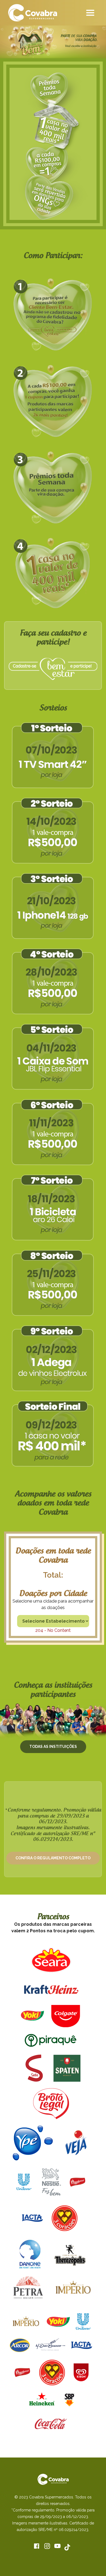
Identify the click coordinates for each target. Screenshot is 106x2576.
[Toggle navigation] (90, 13)
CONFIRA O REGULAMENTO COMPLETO (53, 1858)
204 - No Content (53, 1630)
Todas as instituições (53, 1747)
